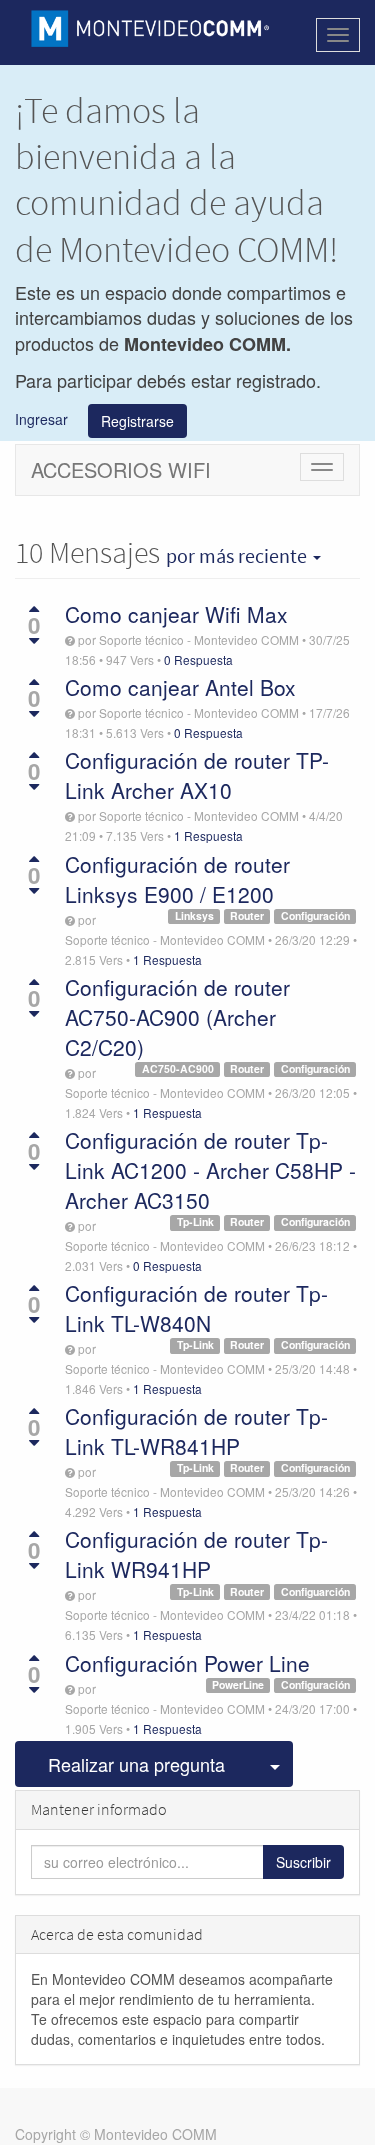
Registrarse (137, 421)
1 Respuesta (208, 835)
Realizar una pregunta (136, 1764)
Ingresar (41, 418)
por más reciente (238, 556)
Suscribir (303, 1862)
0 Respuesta (198, 659)
